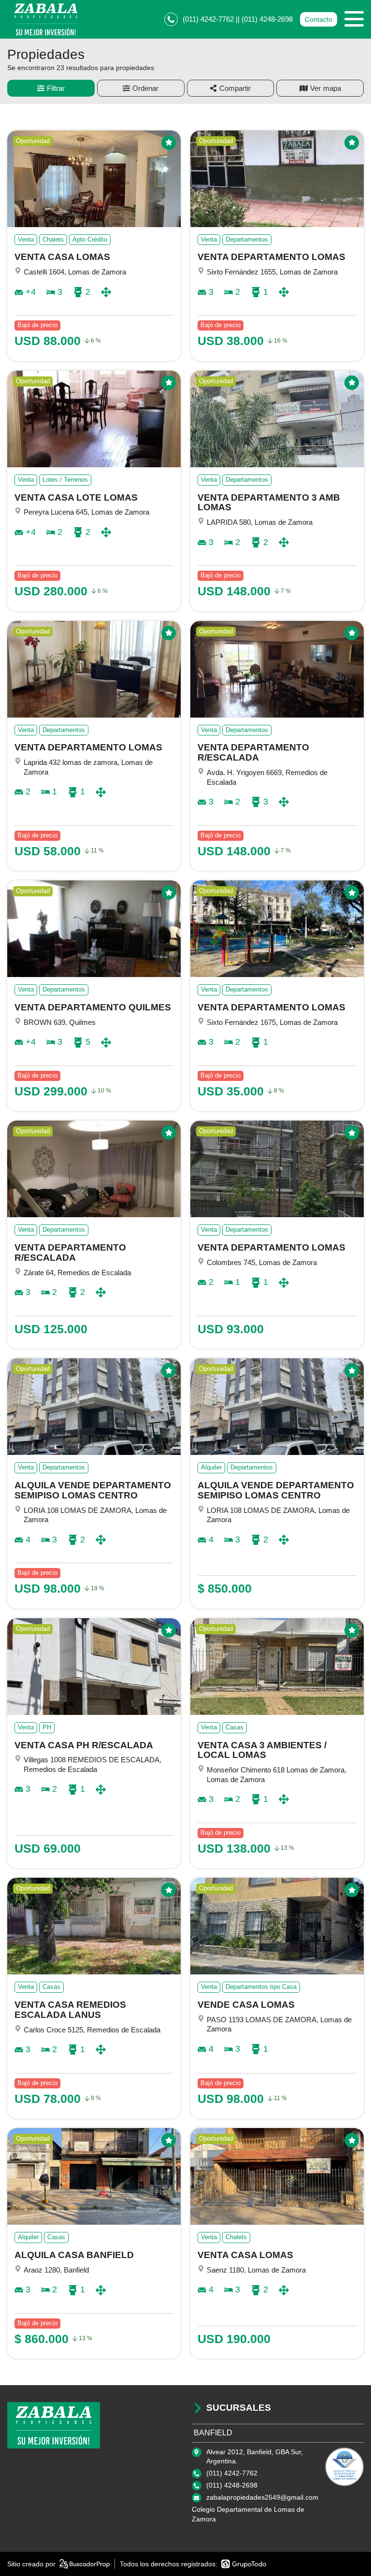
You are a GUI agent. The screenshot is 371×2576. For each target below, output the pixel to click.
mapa (332, 88)
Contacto (319, 19)
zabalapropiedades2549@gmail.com (262, 2497)
